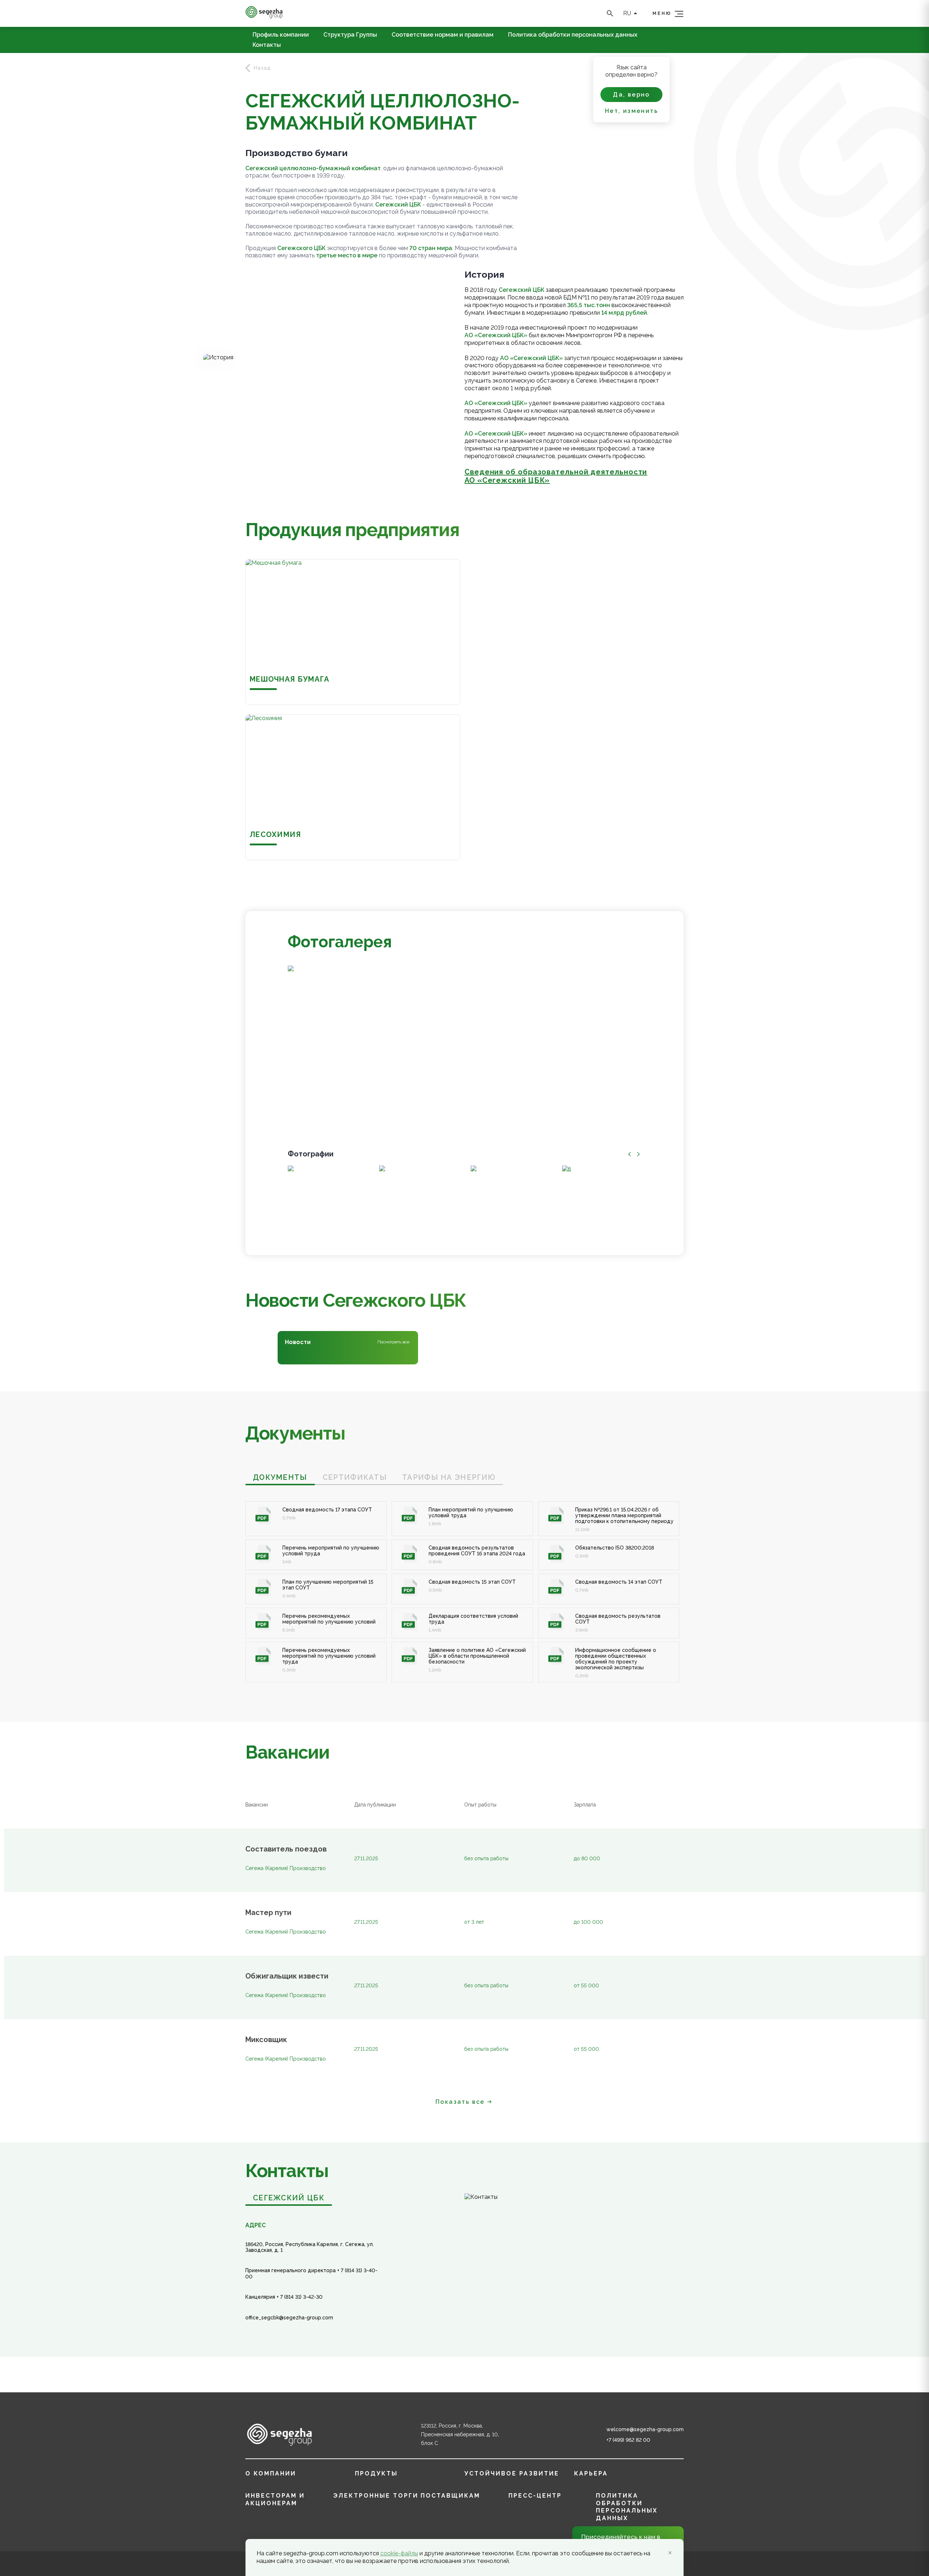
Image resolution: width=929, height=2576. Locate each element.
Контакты (267, 45)
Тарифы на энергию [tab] (449, 1477)
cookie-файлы (399, 2553)
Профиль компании (281, 35)
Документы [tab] (280, 1477)
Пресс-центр (535, 2496)
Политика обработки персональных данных (573, 35)
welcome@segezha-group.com (645, 2429)
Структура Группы (350, 35)
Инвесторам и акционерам (275, 2499)
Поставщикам (450, 2496)
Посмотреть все (393, 1342)
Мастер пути (268, 1913)
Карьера (591, 2473)
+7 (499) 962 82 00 (628, 2440)
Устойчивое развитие (512, 2473)
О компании (271, 2473)
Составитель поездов (286, 1849)
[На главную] (264, 17)
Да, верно (631, 95)
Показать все (460, 2102)
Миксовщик (266, 2040)
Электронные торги (376, 2496)
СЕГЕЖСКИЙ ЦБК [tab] (289, 2198)
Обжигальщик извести (287, 1976)
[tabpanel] (464, 1584)
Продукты (376, 2473)
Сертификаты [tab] (355, 1477)
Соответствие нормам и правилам (443, 35)
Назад (262, 68)
